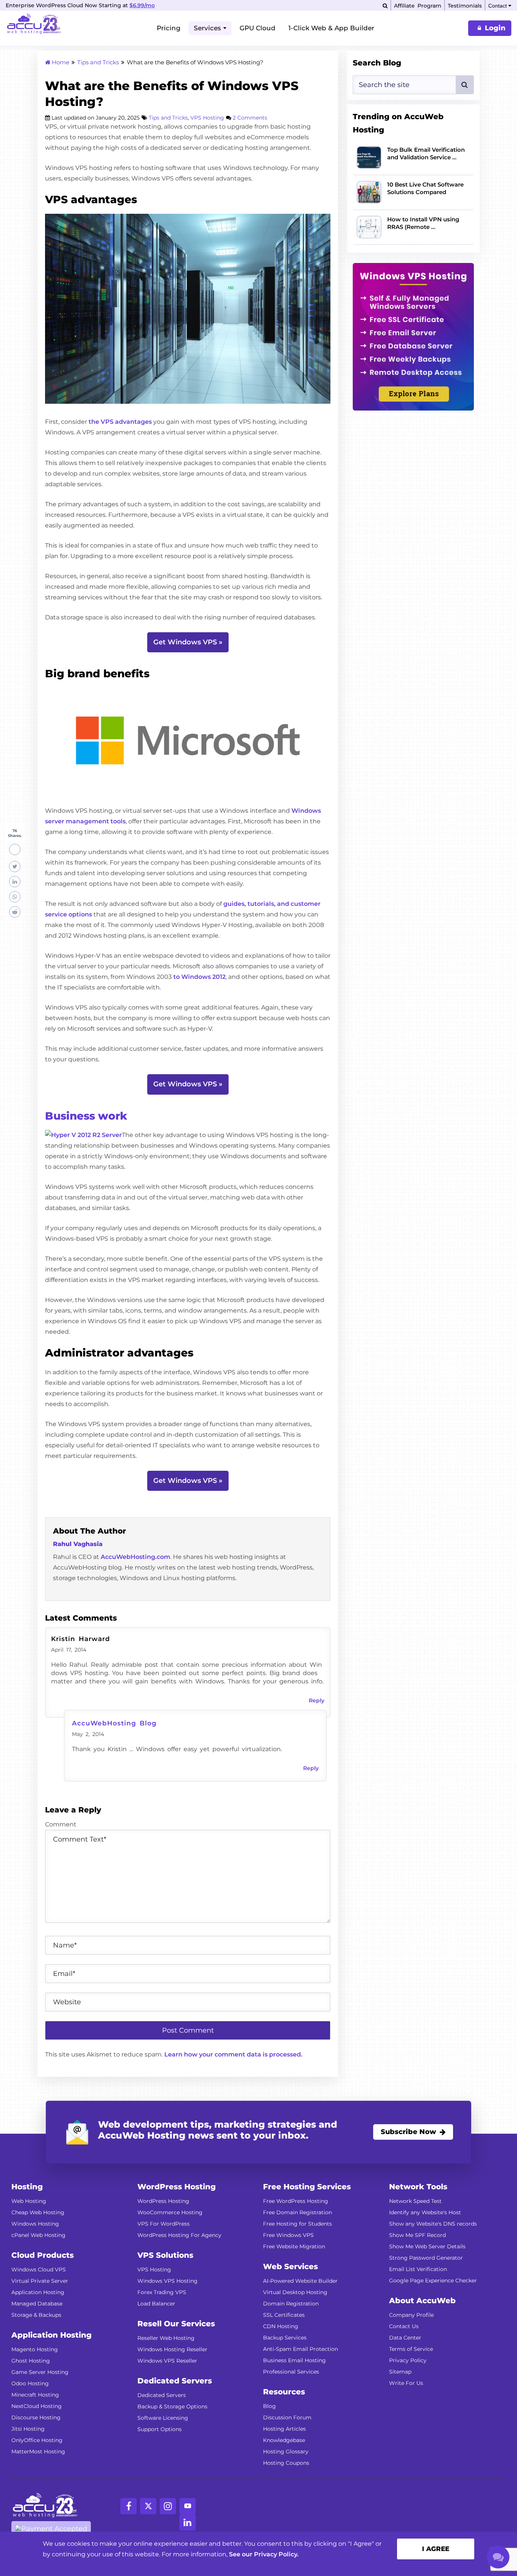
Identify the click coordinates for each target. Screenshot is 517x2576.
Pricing (169, 28)
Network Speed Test (415, 2201)
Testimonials (465, 6)
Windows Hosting (35, 2224)
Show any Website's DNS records (433, 2224)
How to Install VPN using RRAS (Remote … (423, 223)
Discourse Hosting (36, 2417)
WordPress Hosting (163, 2201)
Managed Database (37, 2304)
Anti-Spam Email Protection (301, 2349)
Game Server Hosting (40, 2372)
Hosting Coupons (286, 2463)
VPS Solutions (165, 2255)
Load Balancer (156, 2304)
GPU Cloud (258, 28)
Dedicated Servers (162, 2395)
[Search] (385, 6)
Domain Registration (291, 2304)
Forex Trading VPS (162, 2292)
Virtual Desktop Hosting (295, 2292)
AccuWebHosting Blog (114, 1723)
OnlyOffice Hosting (37, 2440)
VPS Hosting (207, 118)
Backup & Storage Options (172, 2406)
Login (495, 28)
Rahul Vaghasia (78, 1544)
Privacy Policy (408, 2360)
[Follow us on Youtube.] (188, 2506)
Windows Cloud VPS (39, 2270)
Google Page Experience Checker (433, 2280)
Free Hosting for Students (297, 2224)
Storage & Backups (36, 2315)
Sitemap (400, 2372)
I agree (436, 2549)
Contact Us (404, 2326)
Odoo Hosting (30, 2383)
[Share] (15, 849)
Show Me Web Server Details (427, 2246)
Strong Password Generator (426, 2258)
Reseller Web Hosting (166, 2338)
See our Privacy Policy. (264, 2554)
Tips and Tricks (168, 118)
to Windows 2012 (199, 977)
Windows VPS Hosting (167, 2281)
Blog (269, 2406)
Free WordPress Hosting (296, 2201)
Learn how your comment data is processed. (233, 2054)
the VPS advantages (120, 422)
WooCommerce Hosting (170, 2212)
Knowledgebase (284, 2440)
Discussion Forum (287, 2417)
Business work (86, 1116)
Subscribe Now (408, 2132)
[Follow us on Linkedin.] (188, 2522)
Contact (498, 6)
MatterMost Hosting (38, 2452)
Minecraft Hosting (35, 2395)
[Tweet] (15, 866)
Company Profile (411, 2315)
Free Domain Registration (297, 2212)
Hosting (27, 2187)
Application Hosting (38, 2292)
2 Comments (250, 118)
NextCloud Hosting (37, 2406)
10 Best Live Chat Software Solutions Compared (425, 188)
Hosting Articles (284, 2429)
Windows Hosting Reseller (172, 2349)
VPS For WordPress (164, 2224)
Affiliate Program (418, 6)
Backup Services (285, 2338)
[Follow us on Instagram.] (168, 2506)
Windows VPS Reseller (167, 2361)
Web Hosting (29, 2201)
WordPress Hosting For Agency (179, 2235)
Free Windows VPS (288, 2235)
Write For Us (406, 2383)
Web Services (290, 2266)
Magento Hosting (35, 2349)
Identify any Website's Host (425, 2212)
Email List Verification (418, 2269)
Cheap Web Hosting (38, 2212)
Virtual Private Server (40, 2281)
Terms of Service (411, 2349)
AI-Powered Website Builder (300, 2281)
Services (207, 28)
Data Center (405, 2338)
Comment (61, 1824)
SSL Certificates (284, 2315)
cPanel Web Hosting (38, 2235)
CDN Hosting (281, 2326)
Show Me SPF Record (417, 2235)
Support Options (160, 2429)
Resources (284, 2392)
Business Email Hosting (294, 2360)
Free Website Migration (294, 2246)
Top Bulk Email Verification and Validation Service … (426, 153)
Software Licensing (163, 2418)
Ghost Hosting (31, 2361)
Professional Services (291, 2372)
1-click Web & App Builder (331, 28)
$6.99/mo (142, 5)
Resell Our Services (176, 2324)
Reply (317, 1700)
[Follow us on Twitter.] (148, 2506)
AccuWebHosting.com (135, 1557)
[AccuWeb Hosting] (34, 25)
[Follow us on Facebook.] (128, 2506)
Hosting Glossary (286, 2452)
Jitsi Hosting (28, 2429)
